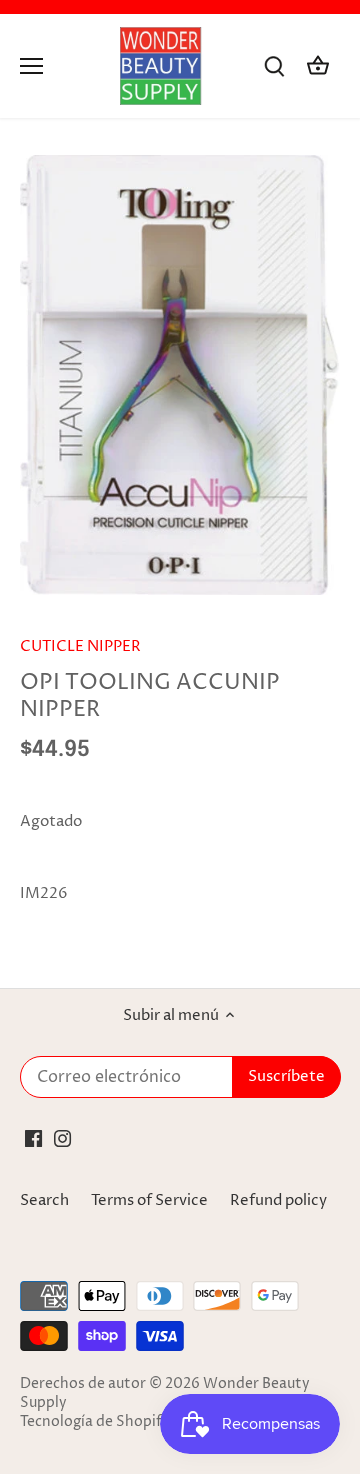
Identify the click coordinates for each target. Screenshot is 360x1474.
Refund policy (278, 1200)
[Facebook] (33, 1137)
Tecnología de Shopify (95, 1422)
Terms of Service (149, 1200)
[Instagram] (62, 1137)
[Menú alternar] (31, 66)
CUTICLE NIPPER (80, 646)
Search (44, 1200)
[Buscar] (274, 66)
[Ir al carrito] (318, 66)
